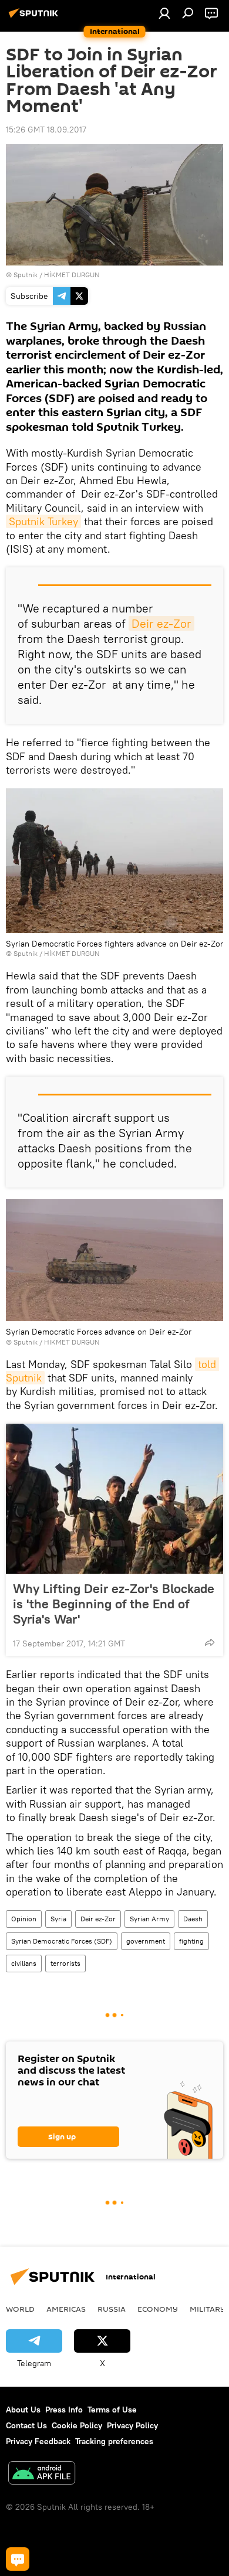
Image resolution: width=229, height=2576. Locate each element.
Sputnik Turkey (43, 521)
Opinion (24, 1919)
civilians (24, 1963)
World (20, 2309)
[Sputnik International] (35, 18)
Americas (66, 2309)
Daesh (193, 1919)
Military (208, 2309)
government (146, 1941)
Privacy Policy (132, 2425)
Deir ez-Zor (161, 623)
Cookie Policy (77, 2425)
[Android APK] (42, 2474)
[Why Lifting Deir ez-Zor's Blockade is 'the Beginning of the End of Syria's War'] (114, 1499)
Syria (58, 1919)
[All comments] (18, 2559)
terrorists (65, 1963)
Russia (112, 2309)
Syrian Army (149, 1919)
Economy (158, 2309)
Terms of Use (112, 2410)
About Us (23, 2410)
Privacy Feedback (38, 2441)
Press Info (64, 2410)
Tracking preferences (114, 2441)
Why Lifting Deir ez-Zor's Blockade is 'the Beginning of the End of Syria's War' (114, 1604)
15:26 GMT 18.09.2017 (46, 130)
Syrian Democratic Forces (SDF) (62, 1941)
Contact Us (26, 2425)
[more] (210, 1642)
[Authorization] (164, 13)
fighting (191, 1941)
